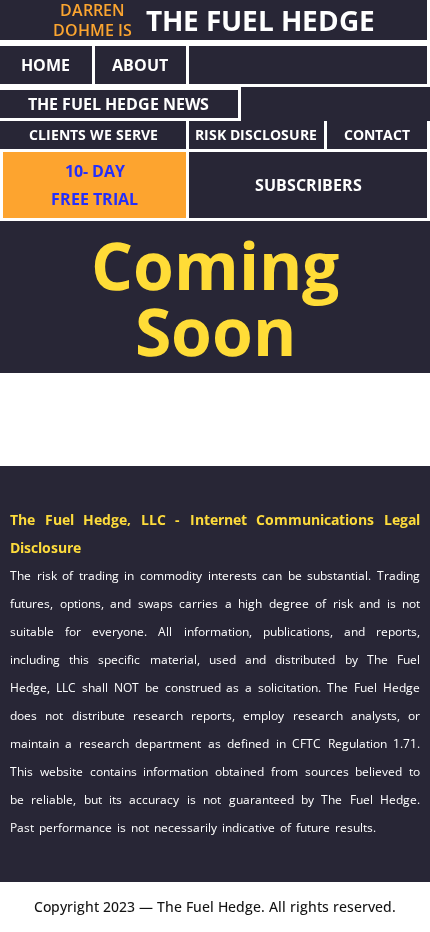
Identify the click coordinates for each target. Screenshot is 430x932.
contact (377, 134)
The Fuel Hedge (260, 20)
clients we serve (93, 134)
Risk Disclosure (256, 134)
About (140, 65)
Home (45, 65)
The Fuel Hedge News (118, 104)
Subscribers (308, 185)
